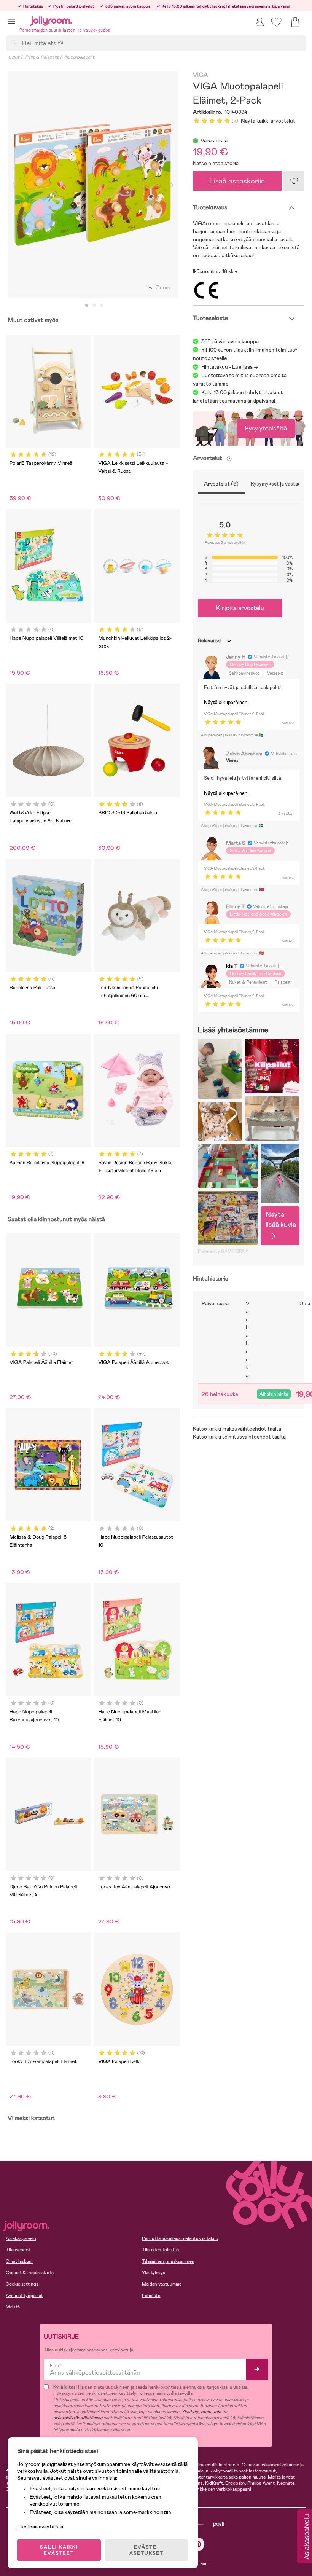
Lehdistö (151, 2296)
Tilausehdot (18, 2250)
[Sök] (14, 43)
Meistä (13, 2307)
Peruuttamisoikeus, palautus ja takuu (180, 2238)
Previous (14, 185)
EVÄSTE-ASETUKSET (146, 2550)
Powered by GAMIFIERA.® (223, 1251)
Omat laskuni (19, 2261)
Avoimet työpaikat (24, 2296)
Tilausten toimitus (161, 2250)
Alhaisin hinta (274, 1394)
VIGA (201, 75)
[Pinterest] (198, 2544)
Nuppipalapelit (79, 57)
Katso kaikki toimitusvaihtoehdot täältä (239, 1437)
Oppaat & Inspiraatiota (30, 2273)
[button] (12, 21)
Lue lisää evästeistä (40, 2527)
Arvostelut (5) (221, 484)
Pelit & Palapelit (42, 57)
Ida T (232, 966)
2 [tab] (94, 306)
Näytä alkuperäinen (226, 702)
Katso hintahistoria (216, 163)
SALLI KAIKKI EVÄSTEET (59, 2550)
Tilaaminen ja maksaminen (168, 2261)
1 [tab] (87, 306)
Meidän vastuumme (162, 2284)
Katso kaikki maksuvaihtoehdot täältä (237, 1429)
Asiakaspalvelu (21, 2238)
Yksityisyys (154, 2273)
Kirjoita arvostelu (240, 608)
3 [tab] (102, 306)
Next (171, 185)
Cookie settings (22, 2284)
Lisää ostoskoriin (237, 181)
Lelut (14, 57)
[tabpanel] (93, 185)
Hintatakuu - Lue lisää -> (230, 367)
